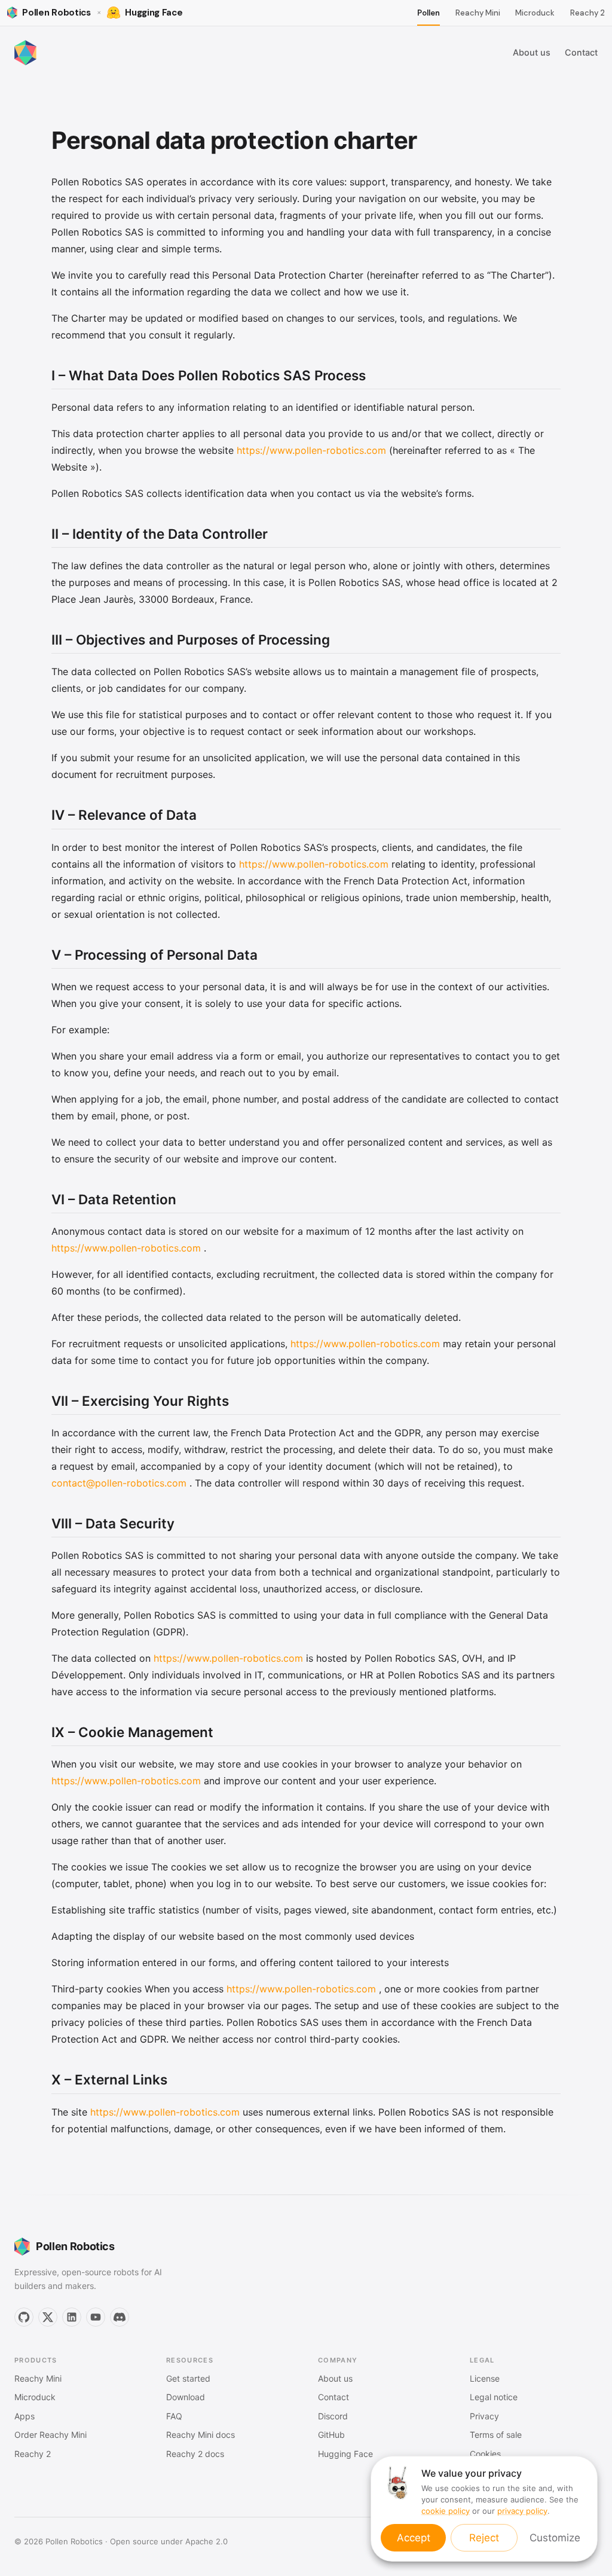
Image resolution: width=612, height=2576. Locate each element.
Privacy (484, 2416)
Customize (555, 2538)
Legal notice (494, 2397)
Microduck (535, 13)
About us (532, 52)
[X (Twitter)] (48, 2317)
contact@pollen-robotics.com (119, 1483)
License (485, 2378)
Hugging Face (345, 2454)
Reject (484, 2538)
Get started (188, 2378)
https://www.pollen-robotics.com (311, 450)
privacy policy (522, 2511)
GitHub (331, 2435)
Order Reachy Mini (51, 2435)
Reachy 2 (587, 13)
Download (186, 2397)
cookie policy (446, 2511)
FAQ (174, 2416)
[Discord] (120, 2317)
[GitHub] (24, 2317)
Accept (414, 2538)
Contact (581, 52)
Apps (25, 2416)
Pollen (429, 13)
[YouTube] (96, 2317)
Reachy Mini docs (201, 2435)
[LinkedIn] (72, 2317)
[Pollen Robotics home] (25, 53)
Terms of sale (496, 2435)
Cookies (485, 2454)
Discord (333, 2416)
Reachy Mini (478, 13)
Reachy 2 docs (195, 2454)
